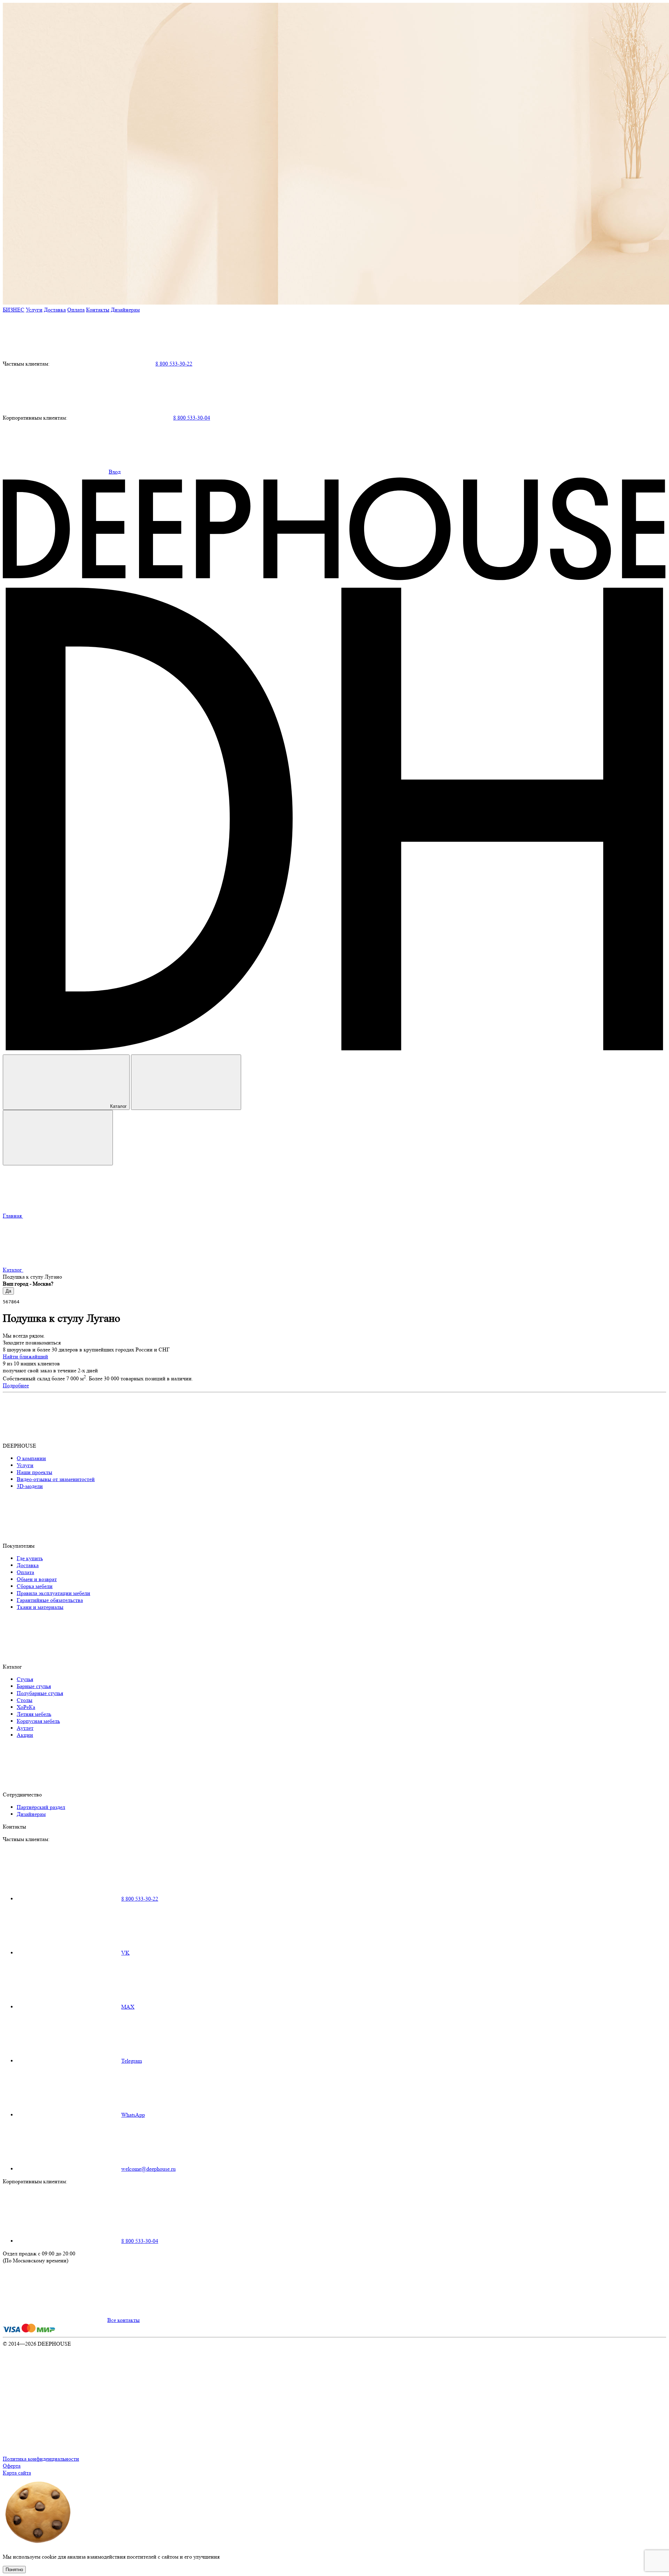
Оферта (12, 2466)
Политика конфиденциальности (41, 2459)
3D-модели (30, 1486)
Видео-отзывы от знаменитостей (56, 1479)
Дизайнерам (125, 310)
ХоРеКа (26, 1707)
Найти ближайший (25, 1356)
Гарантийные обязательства (50, 1600)
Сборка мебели (35, 1586)
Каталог (118, 1106)
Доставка (55, 310)
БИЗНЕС (14, 310)
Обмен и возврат (37, 1579)
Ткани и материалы (40, 1607)
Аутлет (25, 1728)
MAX (128, 2007)
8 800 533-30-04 (192, 418)
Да (8, 1291)
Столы (25, 1700)
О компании (31, 1458)
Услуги (34, 310)
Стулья (25, 1679)
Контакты (98, 310)
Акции (25, 1735)
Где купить (30, 1558)
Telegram (132, 2061)
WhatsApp (133, 2115)
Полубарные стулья (40, 1693)
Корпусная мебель (38, 1721)
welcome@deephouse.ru (148, 2169)
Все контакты (124, 2320)
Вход (115, 472)
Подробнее (16, 1385)
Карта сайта (17, 2473)
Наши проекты (34, 1472)
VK (125, 1953)
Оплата (76, 310)
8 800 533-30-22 (174, 364)
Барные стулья (34, 1686)
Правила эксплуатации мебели (53, 1593)
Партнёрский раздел (41, 1807)
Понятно (14, 2570)
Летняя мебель (34, 1714)
